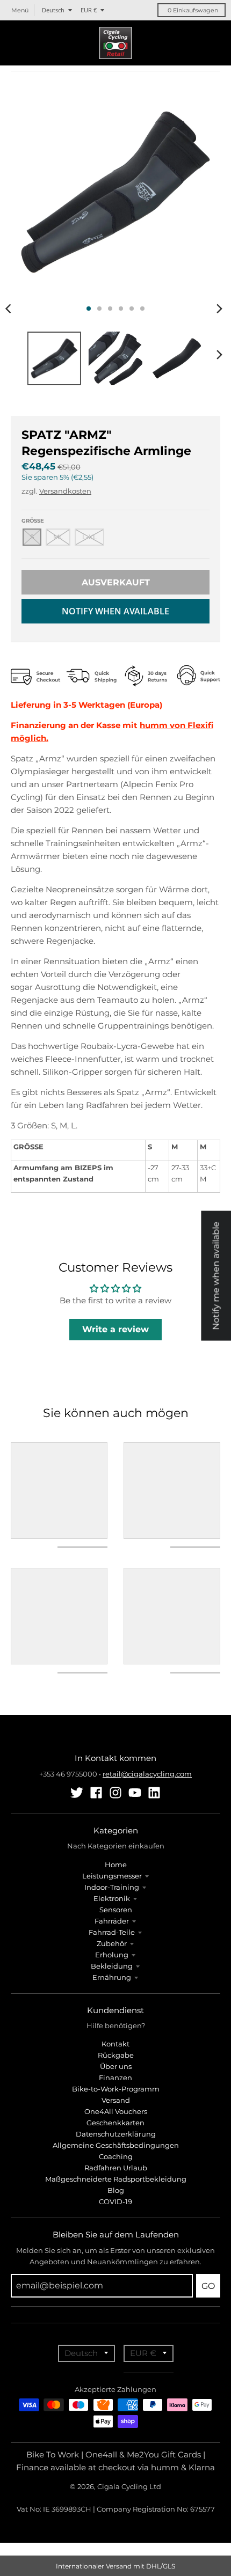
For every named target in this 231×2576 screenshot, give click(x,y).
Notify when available (115, 611)
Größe (33, 521)
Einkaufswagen (193, 10)
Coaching (116, 2156)
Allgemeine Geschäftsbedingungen (116, 2145)
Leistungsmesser (112, 1876)
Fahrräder (112, 1921)
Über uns (116, 2066)
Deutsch (53, 10)
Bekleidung (112, 1966)
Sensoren (116, 1910)
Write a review (115, 1329)
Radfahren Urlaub (116, 2168)
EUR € (89, 10)
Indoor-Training (112, 1887)
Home (116, 1865)
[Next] (219, 309)
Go (208, 2286)
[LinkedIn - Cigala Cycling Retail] (154, 1793)
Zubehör (112, 1943)
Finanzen (115, 2078)
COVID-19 (115, 2201)
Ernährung (112, 1977)
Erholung (112, 1955)
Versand (116, 2100)
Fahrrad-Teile (112, 1932)
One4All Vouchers (116, 2111)
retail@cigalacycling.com (147, 1774)
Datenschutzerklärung (116, 2134)
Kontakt (115, 2044)
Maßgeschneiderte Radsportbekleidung (116, 2179)
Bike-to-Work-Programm (116, 2089)
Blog (116, 2190)
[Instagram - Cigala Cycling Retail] (115, 1793)
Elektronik (112, 1898)
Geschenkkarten (115, 2123)
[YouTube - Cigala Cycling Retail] (135, 1793)
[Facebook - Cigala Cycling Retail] (96, 1793)
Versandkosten (65, 491)
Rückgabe (116, 2055)
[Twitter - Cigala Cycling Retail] (77, 1793)
